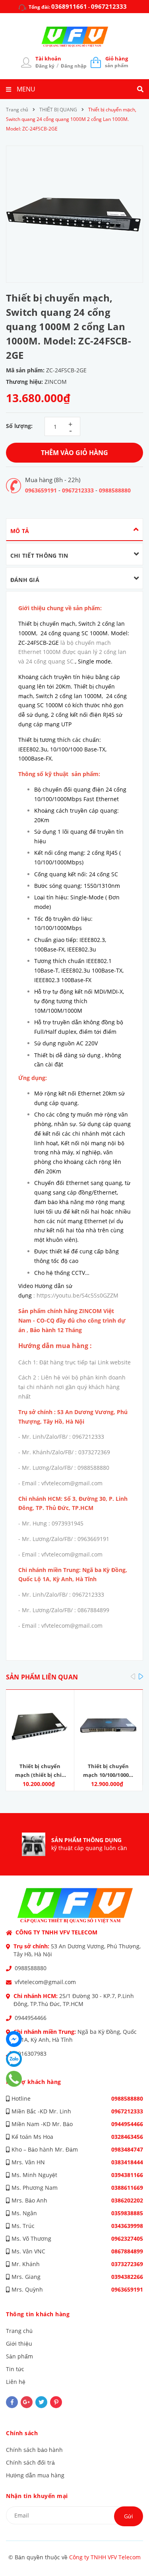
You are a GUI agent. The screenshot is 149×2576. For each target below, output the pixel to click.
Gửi (129, 2516)
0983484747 (127, 2149)
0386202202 (127, 2200)
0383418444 (127, 2162)
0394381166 (127, 2175)
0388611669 (127, 2188)
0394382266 (127, 2277)
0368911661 (69, 6)
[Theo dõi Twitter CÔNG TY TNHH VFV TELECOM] (41, 2402)
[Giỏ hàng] (96, 62)
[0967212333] (14, 2079)
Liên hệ (16, 2382)
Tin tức (15, 2369)
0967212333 (109, 6)
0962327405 (127, 2238)
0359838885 (127, 2213)
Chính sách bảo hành (34, 2450)
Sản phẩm (19, 2356)
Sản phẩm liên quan (42, 1677)
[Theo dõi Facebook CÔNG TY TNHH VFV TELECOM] (12, 2402)
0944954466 (31, 2018)
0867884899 (127, 2251)
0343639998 (127, 2226)
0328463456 (127, 2137)
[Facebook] (14, 2039)
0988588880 (115, 490)
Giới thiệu (19, 2343)
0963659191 (41, 490)
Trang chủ (19, 2331)
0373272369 (127, 2264)
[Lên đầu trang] (130, 2549)
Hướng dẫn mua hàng (35, 2475)
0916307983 (31, 2054)
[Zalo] (14, 2059)
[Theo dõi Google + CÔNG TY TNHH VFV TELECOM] (27, 2402)
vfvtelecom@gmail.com (45, 1982)
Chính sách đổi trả (30, 2462)
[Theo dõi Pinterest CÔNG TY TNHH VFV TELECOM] (56, 2402)
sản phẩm (117, 62)
